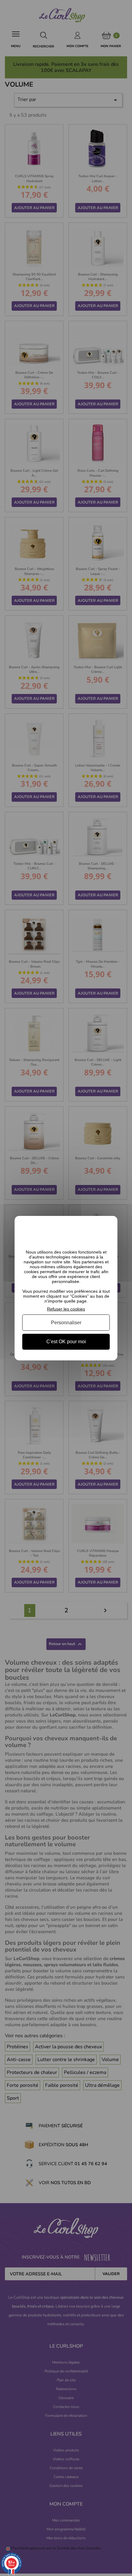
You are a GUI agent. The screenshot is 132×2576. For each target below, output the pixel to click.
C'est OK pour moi (66, 1342)
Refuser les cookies (66, 1309)
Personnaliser (66, 1323)
